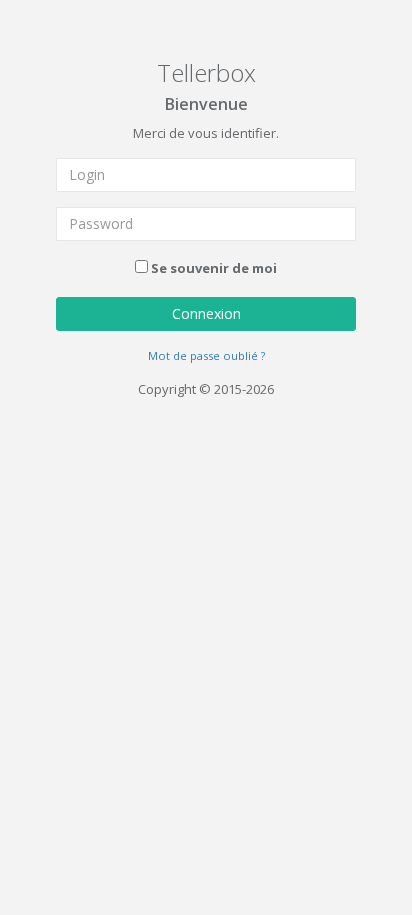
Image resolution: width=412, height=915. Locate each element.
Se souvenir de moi (214, 268)
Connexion (206, 313)
